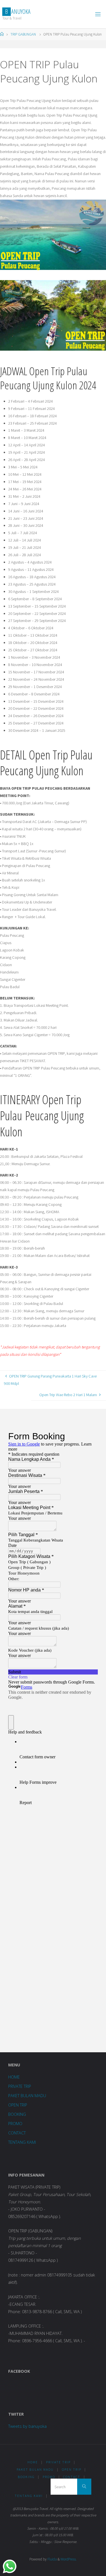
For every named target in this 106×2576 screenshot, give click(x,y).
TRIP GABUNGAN (23, 34)
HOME (14, 2077)
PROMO (15, 2124)
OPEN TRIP (18, 2105)
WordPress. (69, 2559)
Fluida (52, 2559)
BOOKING (17, 2114)
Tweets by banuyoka (27, 2426)
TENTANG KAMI (22, 2142)
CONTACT (17, 2133)
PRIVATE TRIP (20, 2086)
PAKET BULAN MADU (27, 2096)
